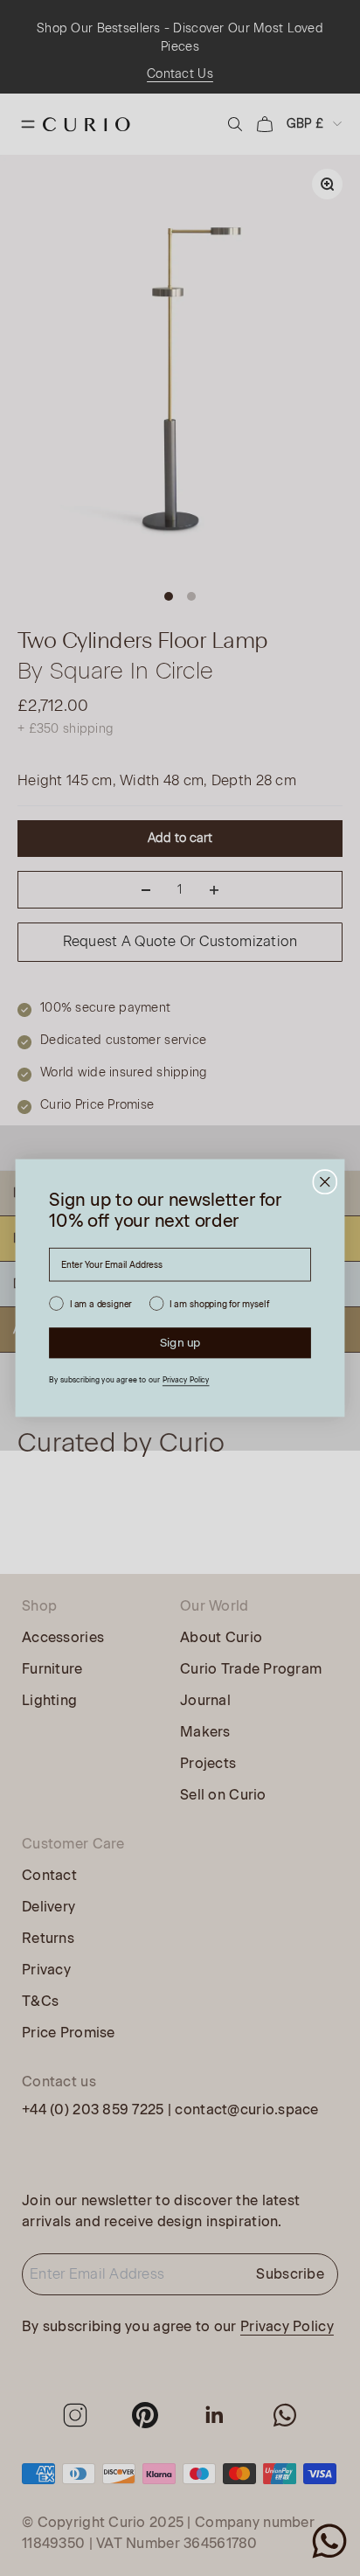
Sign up (180, 1342)
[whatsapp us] (329, 2541)
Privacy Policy (186, 1380)
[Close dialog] (325, 1182)
